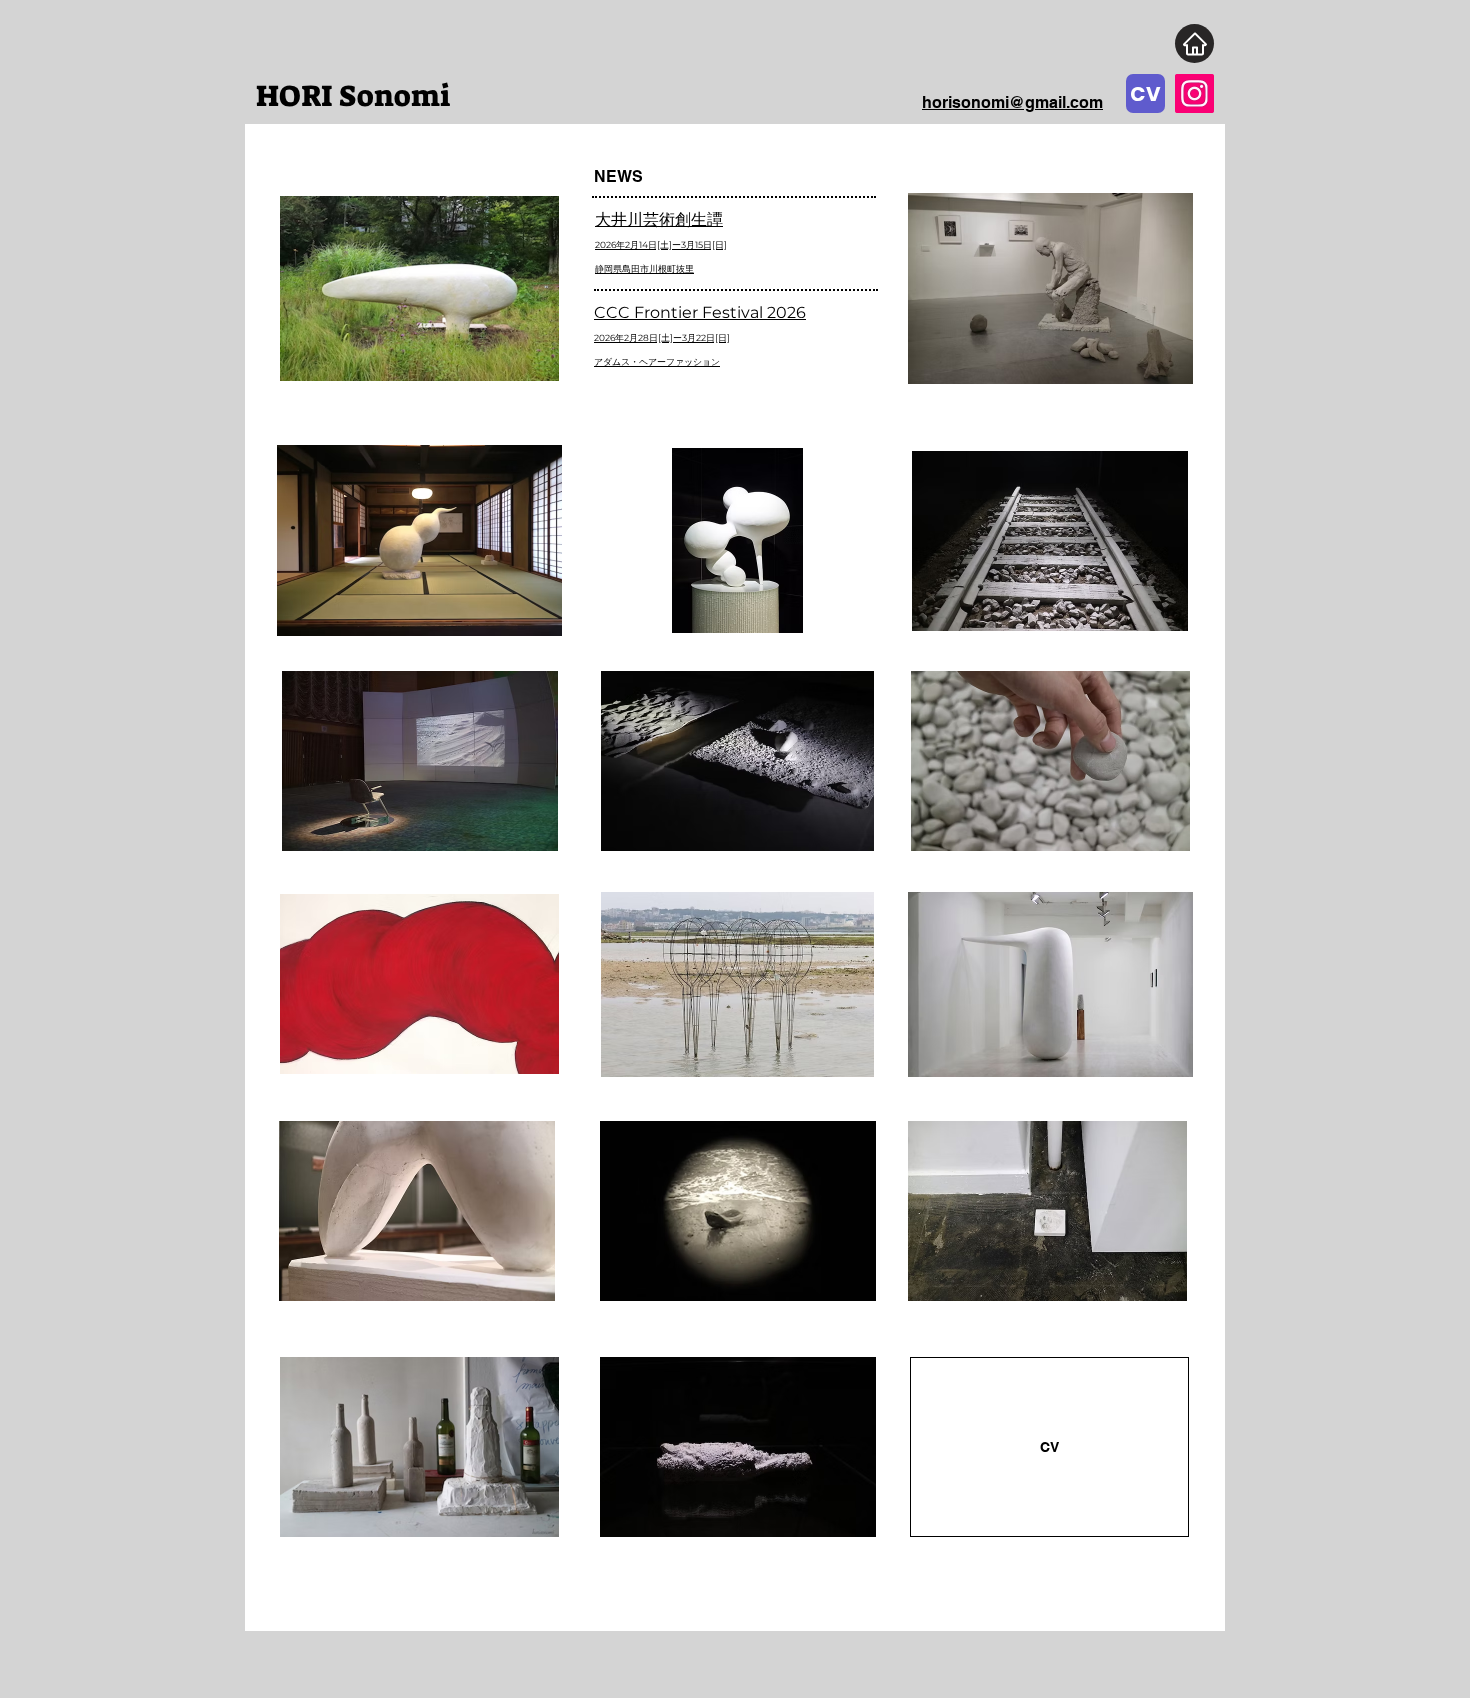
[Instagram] (1194, 93)
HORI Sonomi (356, 96)
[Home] (1194, 43)
